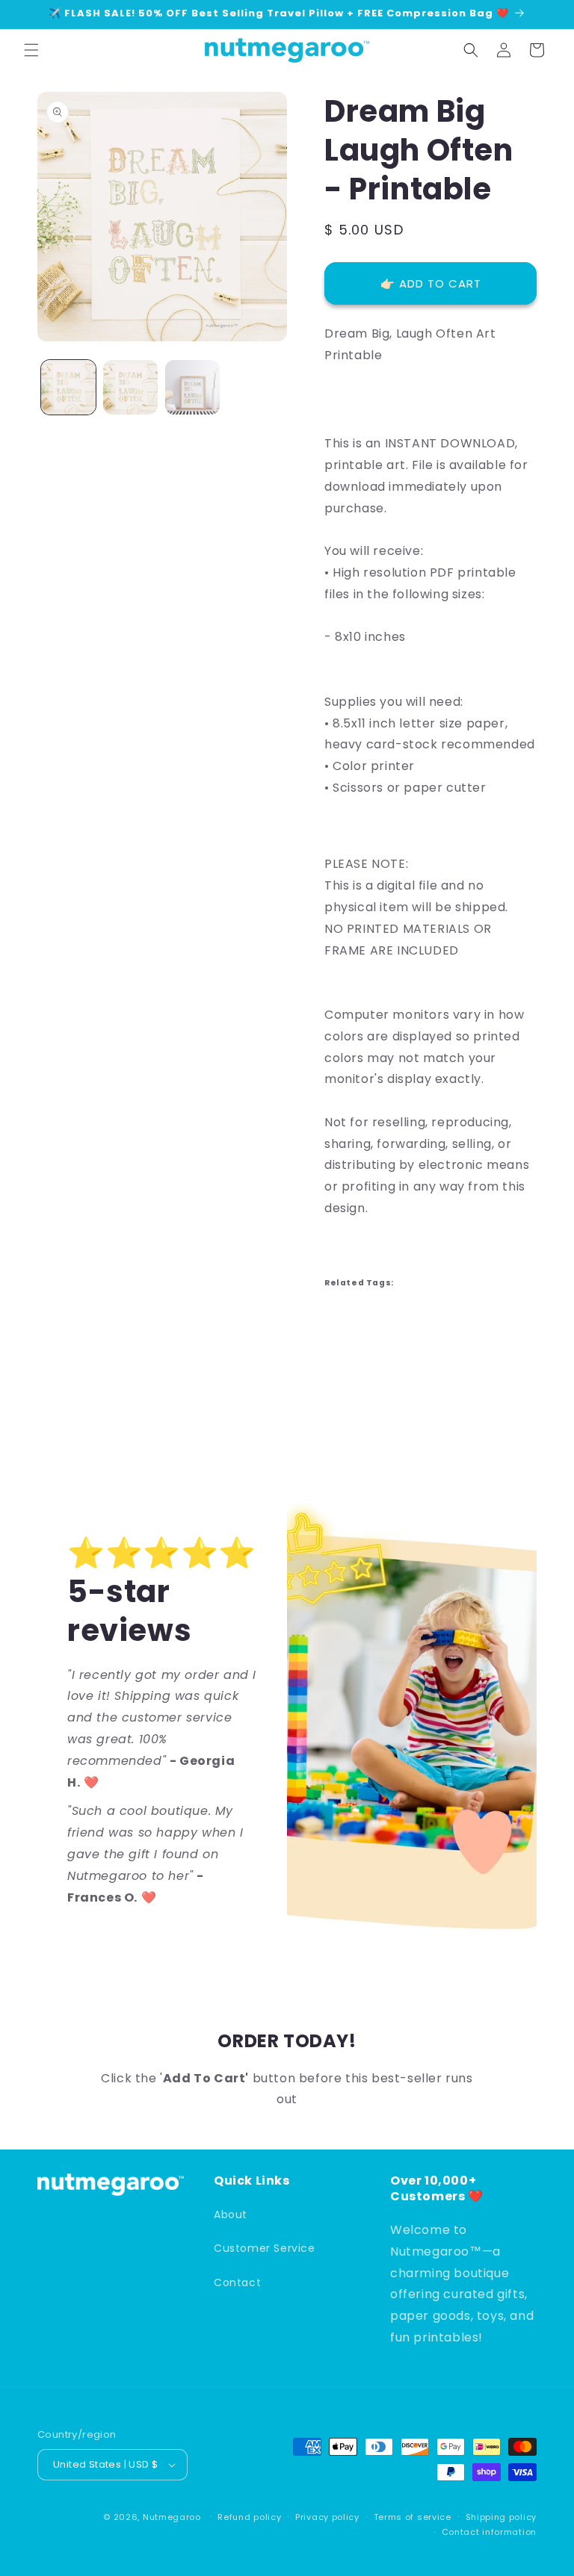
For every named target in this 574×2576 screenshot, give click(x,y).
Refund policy (249, 2517)
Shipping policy (502, 2517)
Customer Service (265, 2248)
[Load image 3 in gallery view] (192, 387)
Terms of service (413, 2517)
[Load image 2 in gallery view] (130, 387)
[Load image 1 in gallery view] (68, 387)
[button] (31, 50)
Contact (237, 2282)
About (231, 2215)
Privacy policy (327, 2517)
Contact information (489, 2532)
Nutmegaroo (172, 2517)
